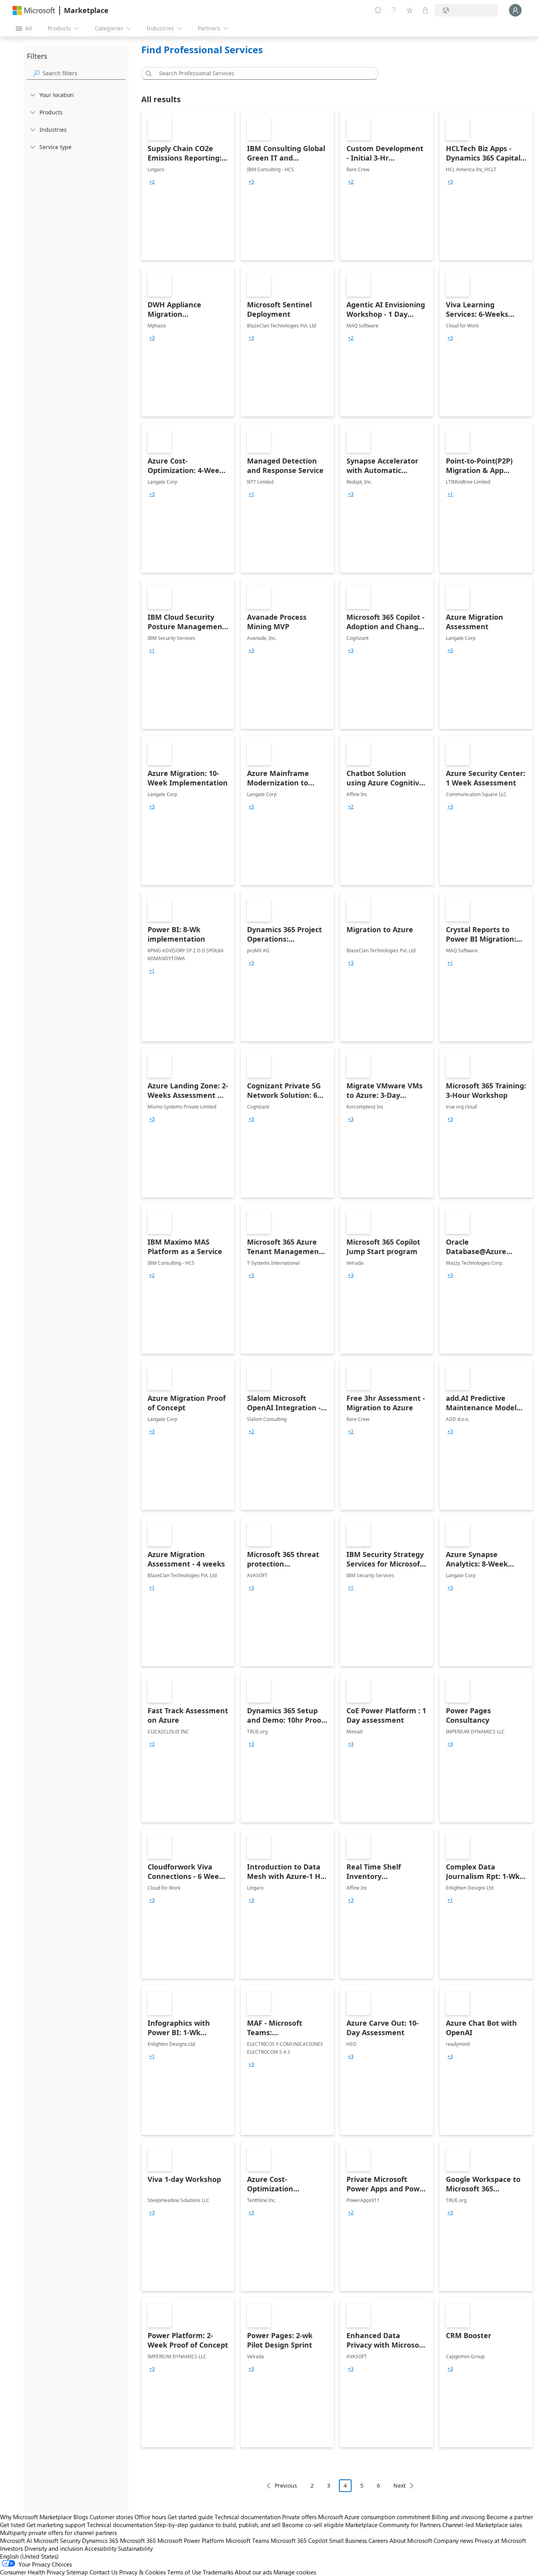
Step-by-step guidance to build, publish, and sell (217, 2525)
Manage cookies (295, 2572)
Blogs (81, 2517)
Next (400, 2485)
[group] (152, 182)
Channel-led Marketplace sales (482, 2525)
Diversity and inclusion (54, 2548)
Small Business (348, 2540)
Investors (11, 2548)
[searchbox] (84, 73)
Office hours (150, 2517)
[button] (147, 73)
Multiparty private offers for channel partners (58, 2533)
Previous (286, 2485)
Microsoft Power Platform (191, 2540)
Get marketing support (56, 2525)
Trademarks (218, 2572)
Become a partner (510, 2517)
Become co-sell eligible (313, 2525)
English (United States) (29, 2556)
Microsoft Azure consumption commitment (375, 2517)
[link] (188, 185)
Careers (378, 2540)
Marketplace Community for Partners (393, 2525)
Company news (453, 2540)
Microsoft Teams (247, 2540)
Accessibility (100, 2548)
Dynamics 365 (100, 2540)
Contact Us (104, 2572)
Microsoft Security (57, 2540)
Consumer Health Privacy (32, 2572)
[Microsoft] (34, 10)
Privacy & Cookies (142, 2572)
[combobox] (262, 73)
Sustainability (135, 2548)
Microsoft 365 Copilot (299, 2540)
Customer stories (111, 2517)
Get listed (12, 2525)
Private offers (299, 2517)
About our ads (253, 2572)
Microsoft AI (16, 2540)
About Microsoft (411, 2540)
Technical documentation (248, 2517)
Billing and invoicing (458, 2517)
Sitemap (77, 2572)
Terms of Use (184, 2572)
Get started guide (190, 2517)
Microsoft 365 (138, 2540)
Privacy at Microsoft (500, 2540)
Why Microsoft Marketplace (36, 2517)
